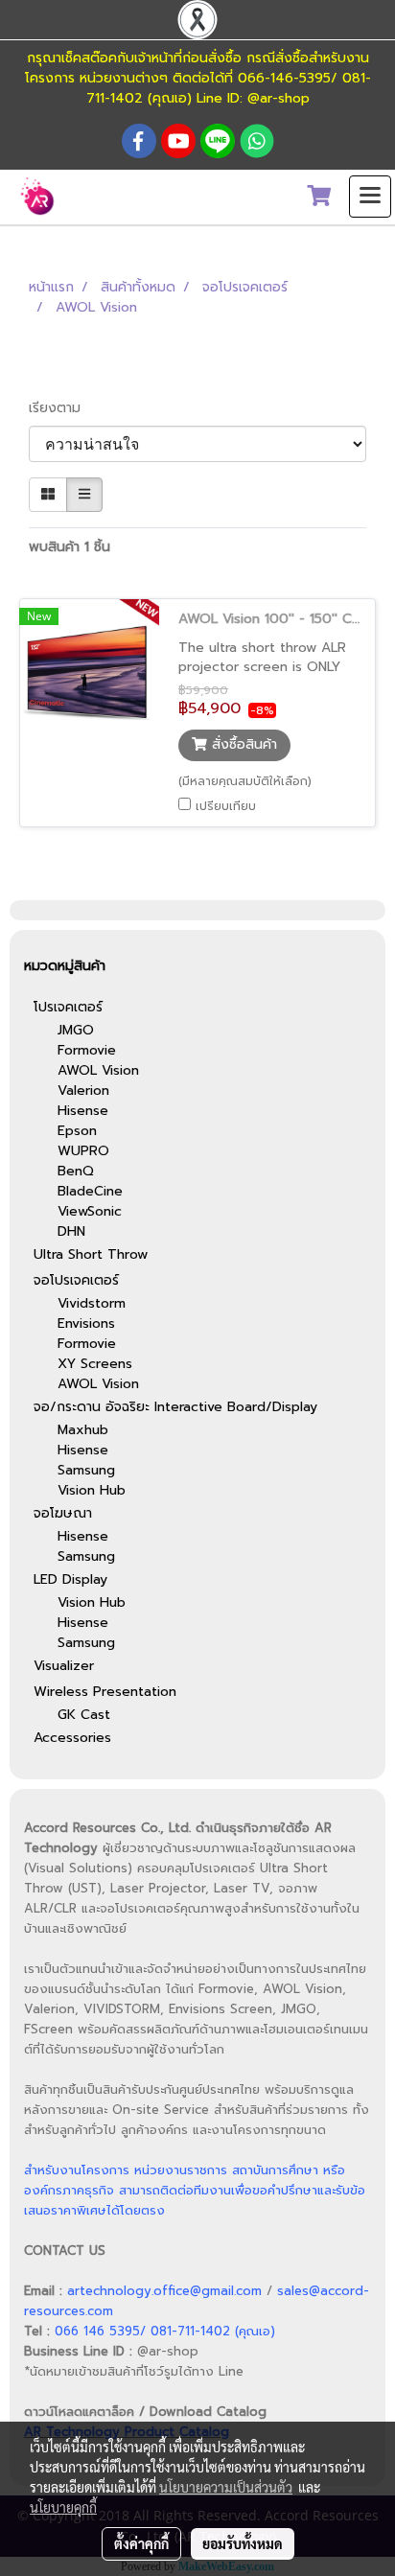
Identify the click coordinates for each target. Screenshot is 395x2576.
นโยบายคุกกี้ (63, 2507)
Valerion (83, 1091)
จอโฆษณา (63, 1513)
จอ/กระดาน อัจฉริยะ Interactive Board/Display (175, 1407)
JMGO (76, 1030)
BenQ (76, 1171)
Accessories (72, 1738)
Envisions (86, 1323)
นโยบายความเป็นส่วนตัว (226, 2487)
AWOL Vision (98, 1070)
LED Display (70, 1579)
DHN (71, 1231)
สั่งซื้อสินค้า (242, 745)
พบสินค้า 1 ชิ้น (70, 547)
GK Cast (84, 1715)
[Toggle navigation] (370, 197)
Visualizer (64, 1666)
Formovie (87, 1050)
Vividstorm (92, 1303)
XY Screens (95, 1364)
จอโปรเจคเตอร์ (76, 1280)
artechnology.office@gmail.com (164, 2291)
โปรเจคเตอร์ (68, 1007)
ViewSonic (90, 1211)
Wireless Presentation (105, 1692)
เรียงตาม (62, 408)
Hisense (83, 1111)
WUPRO (83, 1151)
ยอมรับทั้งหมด (243, 2543)
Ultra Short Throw (91, 1254)
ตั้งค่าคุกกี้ (141, 2543)
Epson (77, 1131)
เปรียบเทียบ (226, 806)
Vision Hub (92, 1490)
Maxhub (83, 1430)
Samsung (86, 1470)
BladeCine (90, 1191)
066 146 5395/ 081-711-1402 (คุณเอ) (165, 2331)
